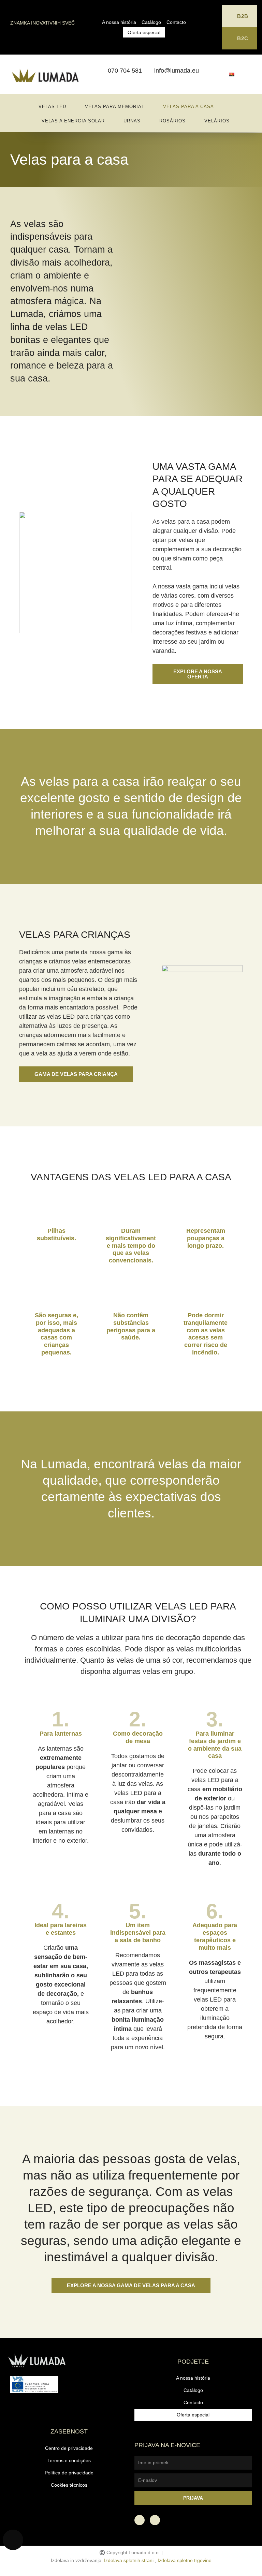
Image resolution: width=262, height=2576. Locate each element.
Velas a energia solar (73, 121)
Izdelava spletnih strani (129, 2560)
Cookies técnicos (69, 2485)
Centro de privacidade (69, 2448)
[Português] (232, 74)
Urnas (132, 121)
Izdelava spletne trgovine (185, 2560)
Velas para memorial (115, 107)
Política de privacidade (69, 2473)
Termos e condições (69, 2461)
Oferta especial (144, 32)
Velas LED (52, 107)
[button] (198, 674)
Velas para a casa (188, 107)
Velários (217, 121)
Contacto (176, 22)
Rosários (172, 121)
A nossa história (119, 22)
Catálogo (151, 22)
